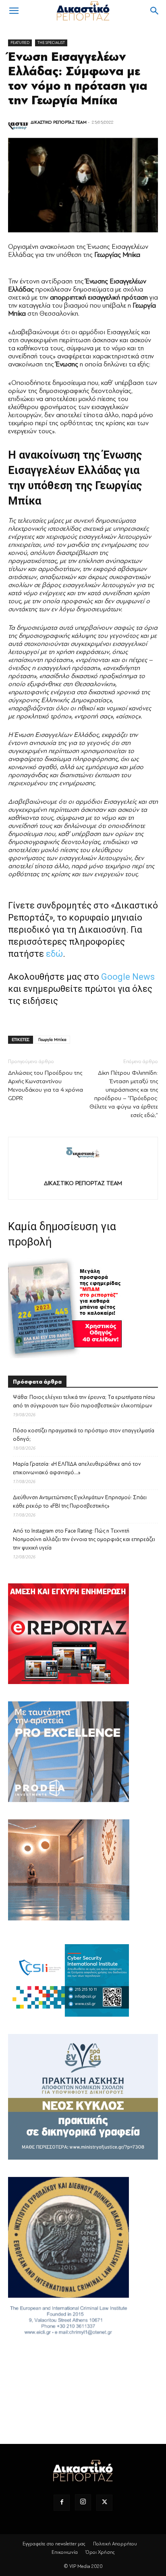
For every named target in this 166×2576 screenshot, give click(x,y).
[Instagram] (83, 2502)
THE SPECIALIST (51, 42)
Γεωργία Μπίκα (52, 1040)
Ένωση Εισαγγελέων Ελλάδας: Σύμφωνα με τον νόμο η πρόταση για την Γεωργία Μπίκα (78, 79)
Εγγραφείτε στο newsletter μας (54, 2544)
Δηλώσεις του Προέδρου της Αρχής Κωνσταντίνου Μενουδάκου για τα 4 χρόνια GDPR (46, 1086)
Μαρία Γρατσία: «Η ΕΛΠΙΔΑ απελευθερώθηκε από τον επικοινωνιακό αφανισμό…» (77, 1468)
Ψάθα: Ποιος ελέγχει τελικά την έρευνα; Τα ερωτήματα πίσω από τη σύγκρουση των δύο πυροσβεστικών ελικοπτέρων (84, 1401)
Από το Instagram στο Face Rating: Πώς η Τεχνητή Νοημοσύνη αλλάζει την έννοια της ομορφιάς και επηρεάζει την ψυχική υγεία (84, 1539)
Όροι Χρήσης (100, 2552)
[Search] (155, 11)
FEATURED (20, 42)
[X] (104, 2503)
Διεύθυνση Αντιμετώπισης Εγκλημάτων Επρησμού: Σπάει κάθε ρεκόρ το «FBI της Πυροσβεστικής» (80, 1502)
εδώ (54, 954)
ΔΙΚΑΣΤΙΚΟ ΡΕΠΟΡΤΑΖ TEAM (59, 122)
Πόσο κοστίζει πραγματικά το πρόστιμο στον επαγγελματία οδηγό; (84, 1435)
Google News (128, 977)
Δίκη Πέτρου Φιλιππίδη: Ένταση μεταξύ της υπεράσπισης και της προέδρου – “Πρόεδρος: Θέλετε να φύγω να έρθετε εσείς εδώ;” (124, 1094)
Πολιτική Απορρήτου (115, 2544)
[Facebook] (62, 2503)
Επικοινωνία (65, 2552)
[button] (14, 11)
